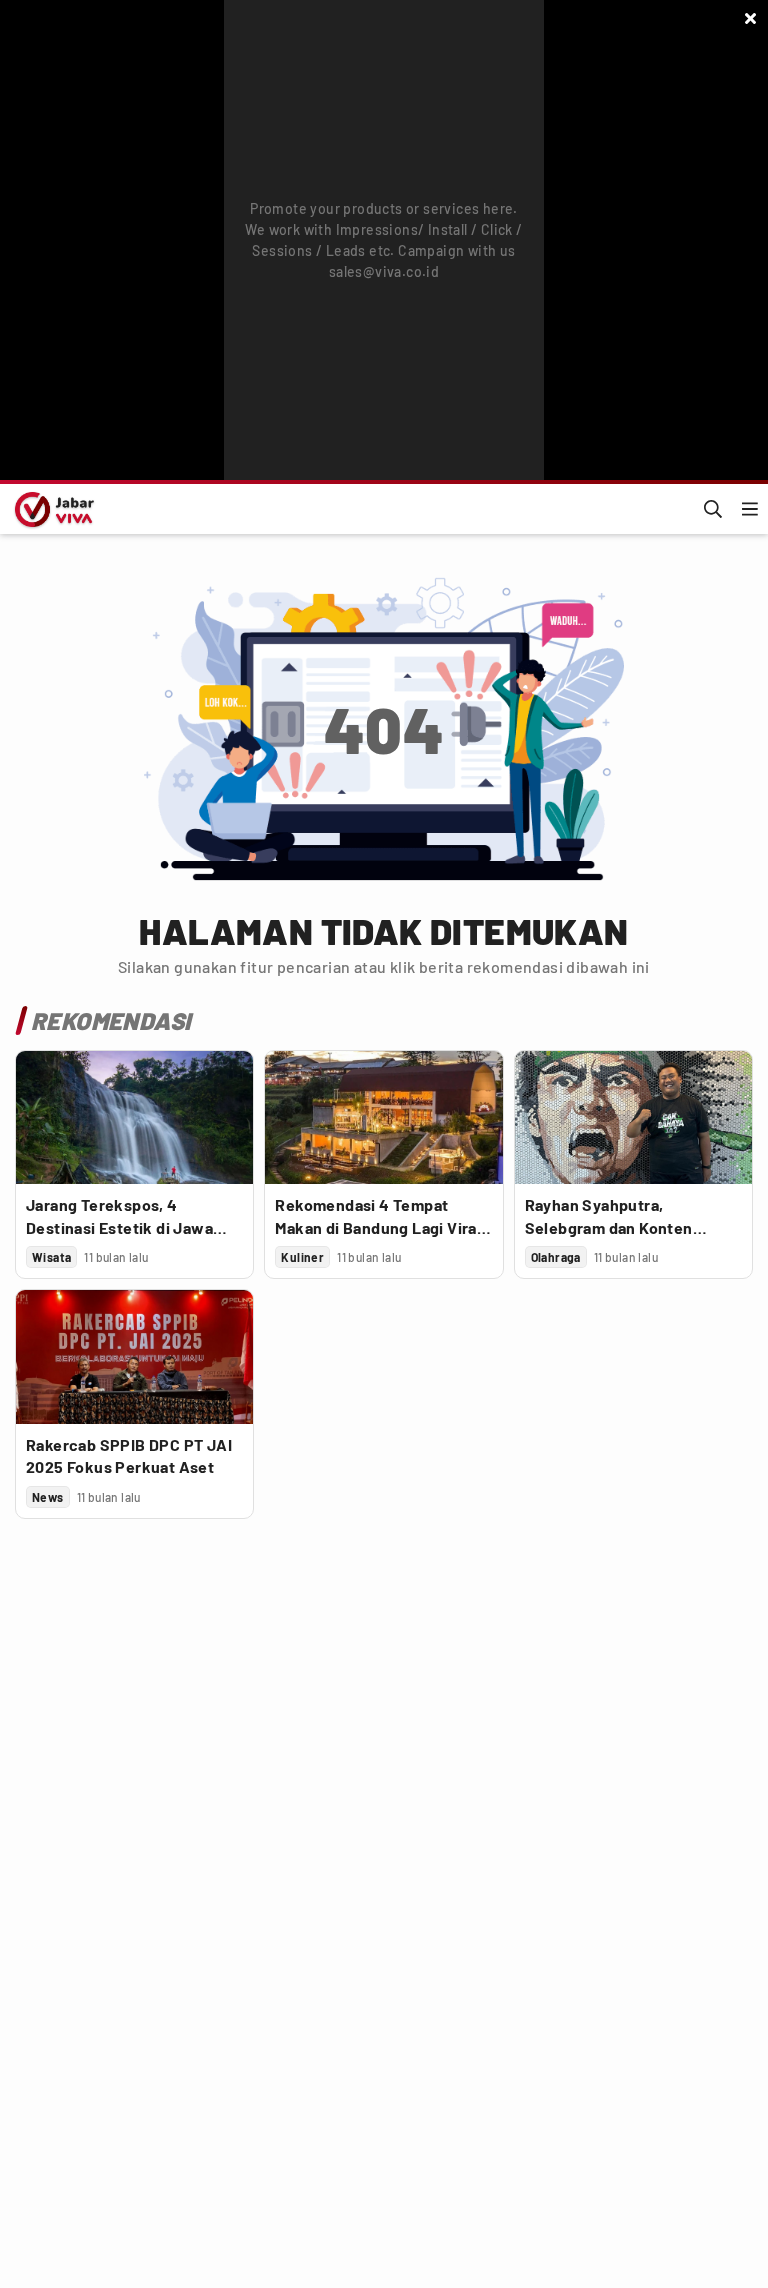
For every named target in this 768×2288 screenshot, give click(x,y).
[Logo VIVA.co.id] (51, 509)
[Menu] (750, 509)
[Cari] (713, 509)
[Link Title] (134, 1117)
